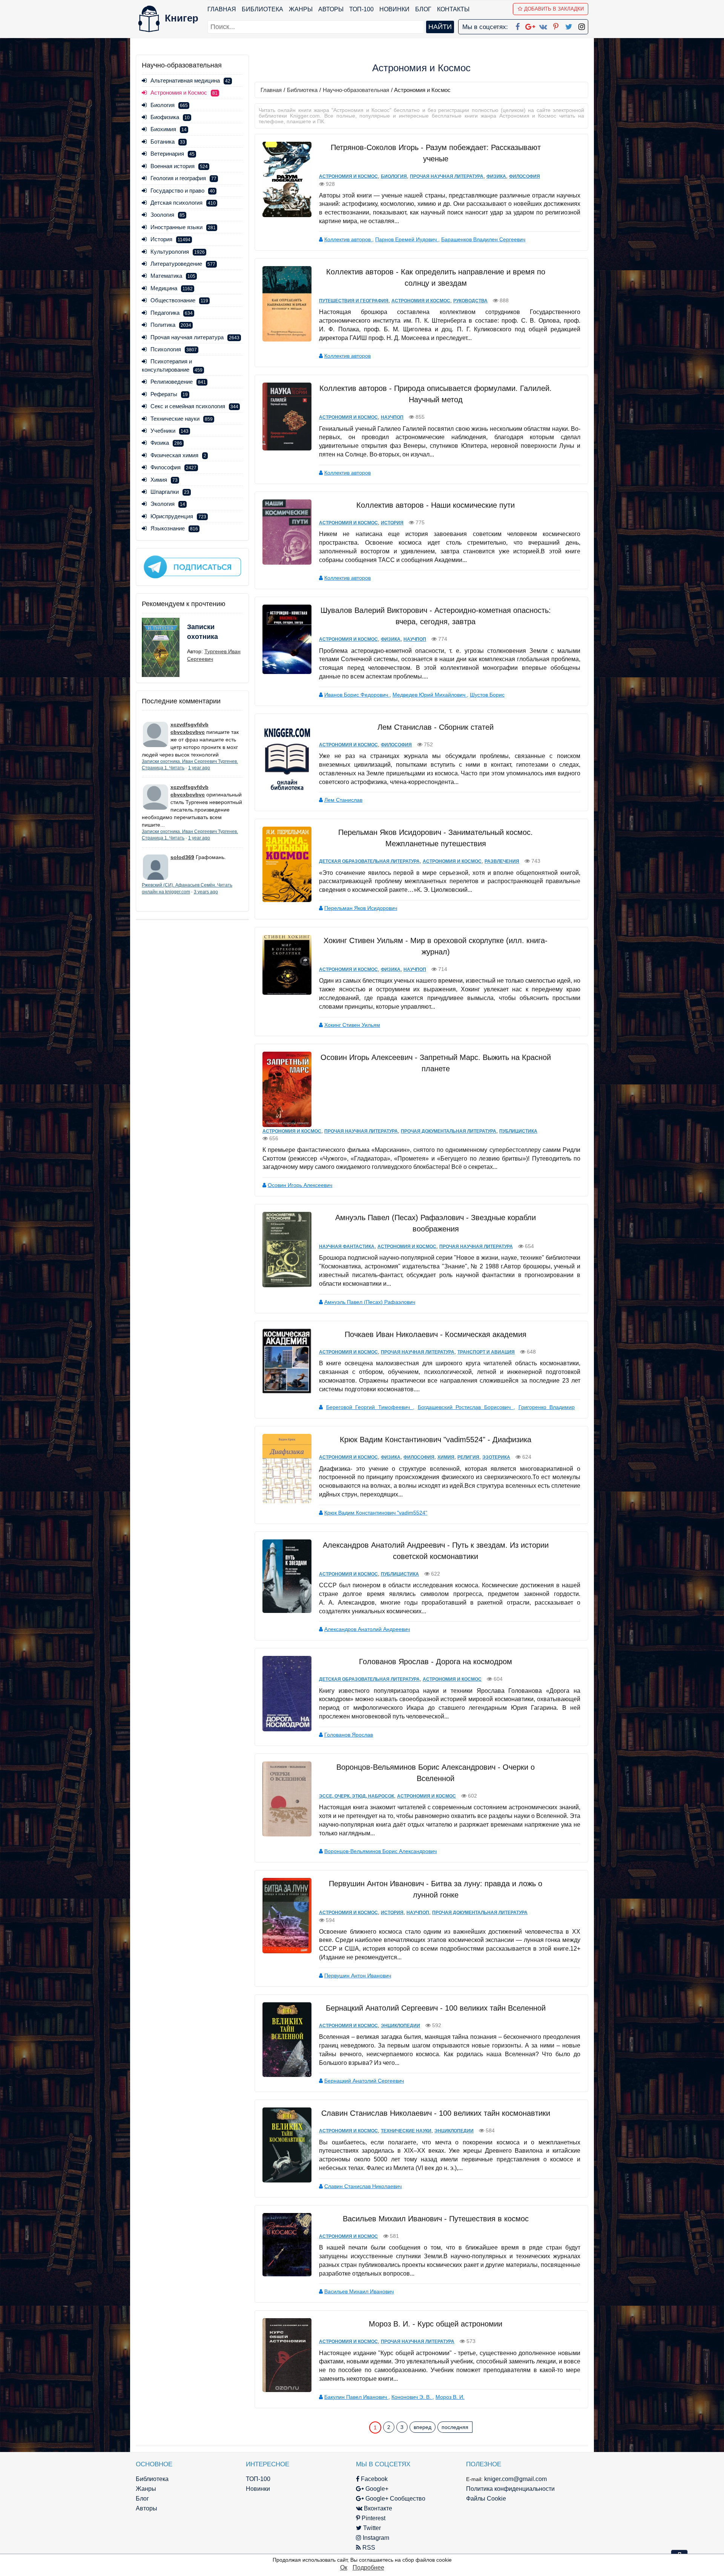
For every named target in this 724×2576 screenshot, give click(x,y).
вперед (423, 2427)
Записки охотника (202, 632)
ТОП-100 (361, 9)
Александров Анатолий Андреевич (367, 1629)
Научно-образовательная (356, 90)
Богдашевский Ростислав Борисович (466, 1407)
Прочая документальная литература (449, 1131)
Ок (344, 2568)
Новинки (394, 9)
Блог (423, 9)
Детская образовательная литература (369, 861)
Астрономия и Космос (348, 176)
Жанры (301, 9)
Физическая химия (178, 455)
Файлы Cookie (486, 2499)
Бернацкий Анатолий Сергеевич (364, 2081)
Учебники (169, 431)
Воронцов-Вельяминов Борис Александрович (380, 1851)
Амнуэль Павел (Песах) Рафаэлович (370, 1302)
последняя (455, 2427)
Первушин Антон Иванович (358, 1976)
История (170, 239)
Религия (468, 1457)
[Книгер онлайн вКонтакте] (543, 25)
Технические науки (182, 419)
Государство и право (183, 191)
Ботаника (168, 142)
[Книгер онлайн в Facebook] (517, 25)
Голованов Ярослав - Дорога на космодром (436, 1662)
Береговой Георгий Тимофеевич (370, 1407)
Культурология (178, 252)
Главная (222, 9)
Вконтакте (377, 2508)
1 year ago (199, 768)
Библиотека (262, 9)
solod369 (182, 857)
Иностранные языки (183, 227)
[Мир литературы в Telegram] (192, 567)
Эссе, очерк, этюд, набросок (357, 1796)
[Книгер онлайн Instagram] (581, 25)
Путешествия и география (354, 301)
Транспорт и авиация (486, 1352)
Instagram (375, 2538)
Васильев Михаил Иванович (359, 2291)
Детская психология (183, 203)
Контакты (453, 9)
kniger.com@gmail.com (515, 2479)
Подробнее (368, 2568)
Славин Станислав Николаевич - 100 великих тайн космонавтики (436, 2113)
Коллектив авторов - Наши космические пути (436, 505)
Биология (169, 105)
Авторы (331, 9)
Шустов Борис (487, 695)
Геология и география (183, 178)
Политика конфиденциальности (510, 2489)
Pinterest (373, 2518)
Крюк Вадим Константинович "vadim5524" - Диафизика (436, 1440)
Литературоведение (183, 264)
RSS (368, 2548)
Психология (174, 349)
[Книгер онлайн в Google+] (530, 25)
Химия (164, 480)
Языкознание (174, 528)
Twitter (371, 2528)
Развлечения (502, 861)
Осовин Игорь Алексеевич (300, 1185)
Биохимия (169, 129)
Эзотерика (496, 1457)
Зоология (168, 215)
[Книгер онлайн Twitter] (569, 25)
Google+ (376, 2489)
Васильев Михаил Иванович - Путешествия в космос (436, 2219)
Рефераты (169, 394)
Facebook (374, 2479)
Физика (166, 443)
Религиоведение (178, 382)
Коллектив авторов (348, 239)
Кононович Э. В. (412, 2397)
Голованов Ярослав (349, 1735)
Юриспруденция (178, 516)
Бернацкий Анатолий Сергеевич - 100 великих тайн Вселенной (436, 2008)
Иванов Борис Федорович (357, 695)
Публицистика (518, 1131)
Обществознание (179, 300)
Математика (173, 276)
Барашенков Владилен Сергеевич (483, 239)
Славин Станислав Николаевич (363, 2186)
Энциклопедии (400, 2026)
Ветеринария (173, 154)
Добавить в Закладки (554, 9)
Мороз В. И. (450, 2397)
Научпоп (392, 417)
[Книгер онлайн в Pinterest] (556, 25)
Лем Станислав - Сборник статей (436, 727)
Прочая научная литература (195, 337)
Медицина (172, 288)
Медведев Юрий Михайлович (430, 695)
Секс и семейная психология (194, 406)
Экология (168, 504)
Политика (171, 325)
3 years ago (206, 892)
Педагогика (172, 313)
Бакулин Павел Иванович (356, 2397)
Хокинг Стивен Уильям (352, 1025)
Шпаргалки (170, 492)
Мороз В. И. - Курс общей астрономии (436, 2324)
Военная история (179, 166)
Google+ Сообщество (395, 2499)
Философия (173, 467)
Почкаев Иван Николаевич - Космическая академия (436, 1334)
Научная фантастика (347, 1247)
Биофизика (170, 117)
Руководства (470, 301)
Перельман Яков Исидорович (361, 908)
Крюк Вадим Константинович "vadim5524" (376, 1513)
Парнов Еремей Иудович (407, 239)
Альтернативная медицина (190, 80)
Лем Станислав (343, 800)
